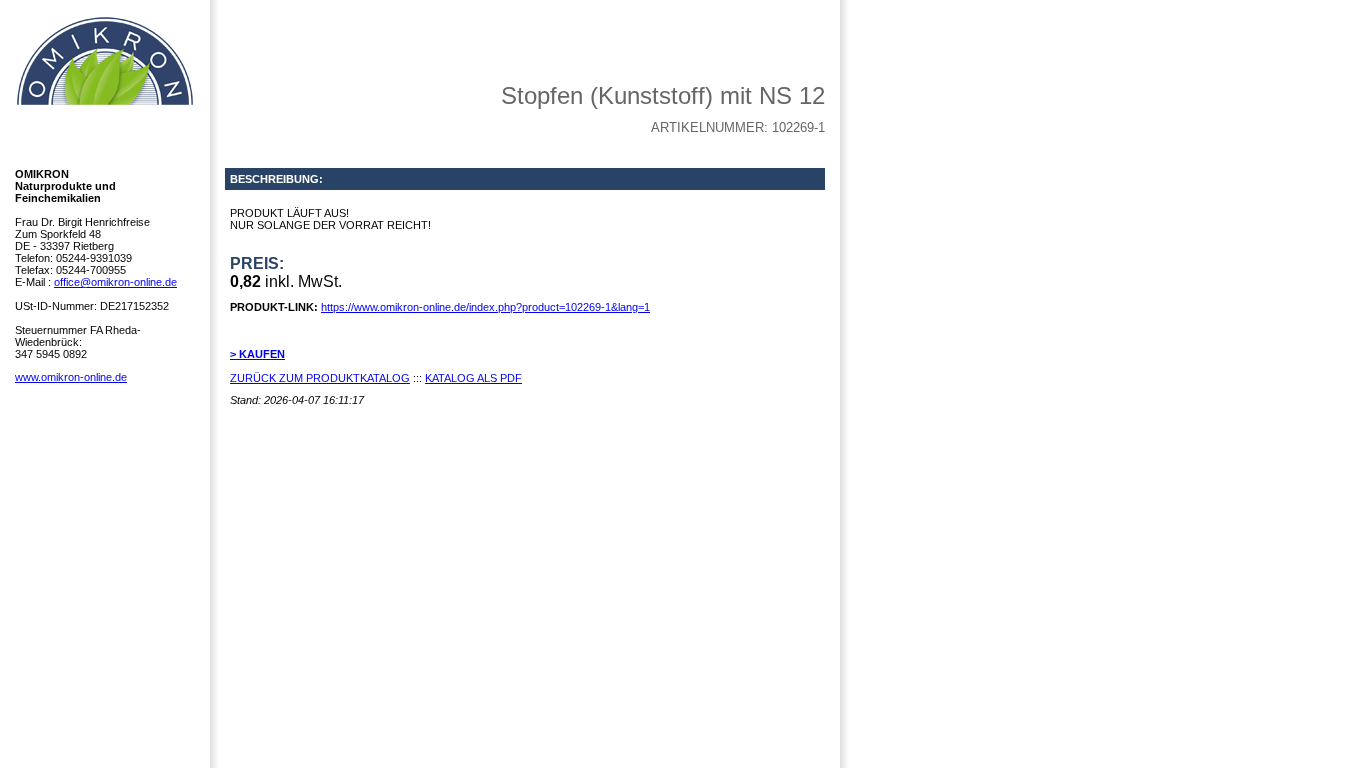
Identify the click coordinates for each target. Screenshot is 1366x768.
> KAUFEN (257, 354)
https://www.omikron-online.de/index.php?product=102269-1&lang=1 (485, 307)
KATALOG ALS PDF (473, 378)
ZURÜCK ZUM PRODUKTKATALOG (320, 378)
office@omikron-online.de (115, 282)
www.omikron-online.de (71, 377)
